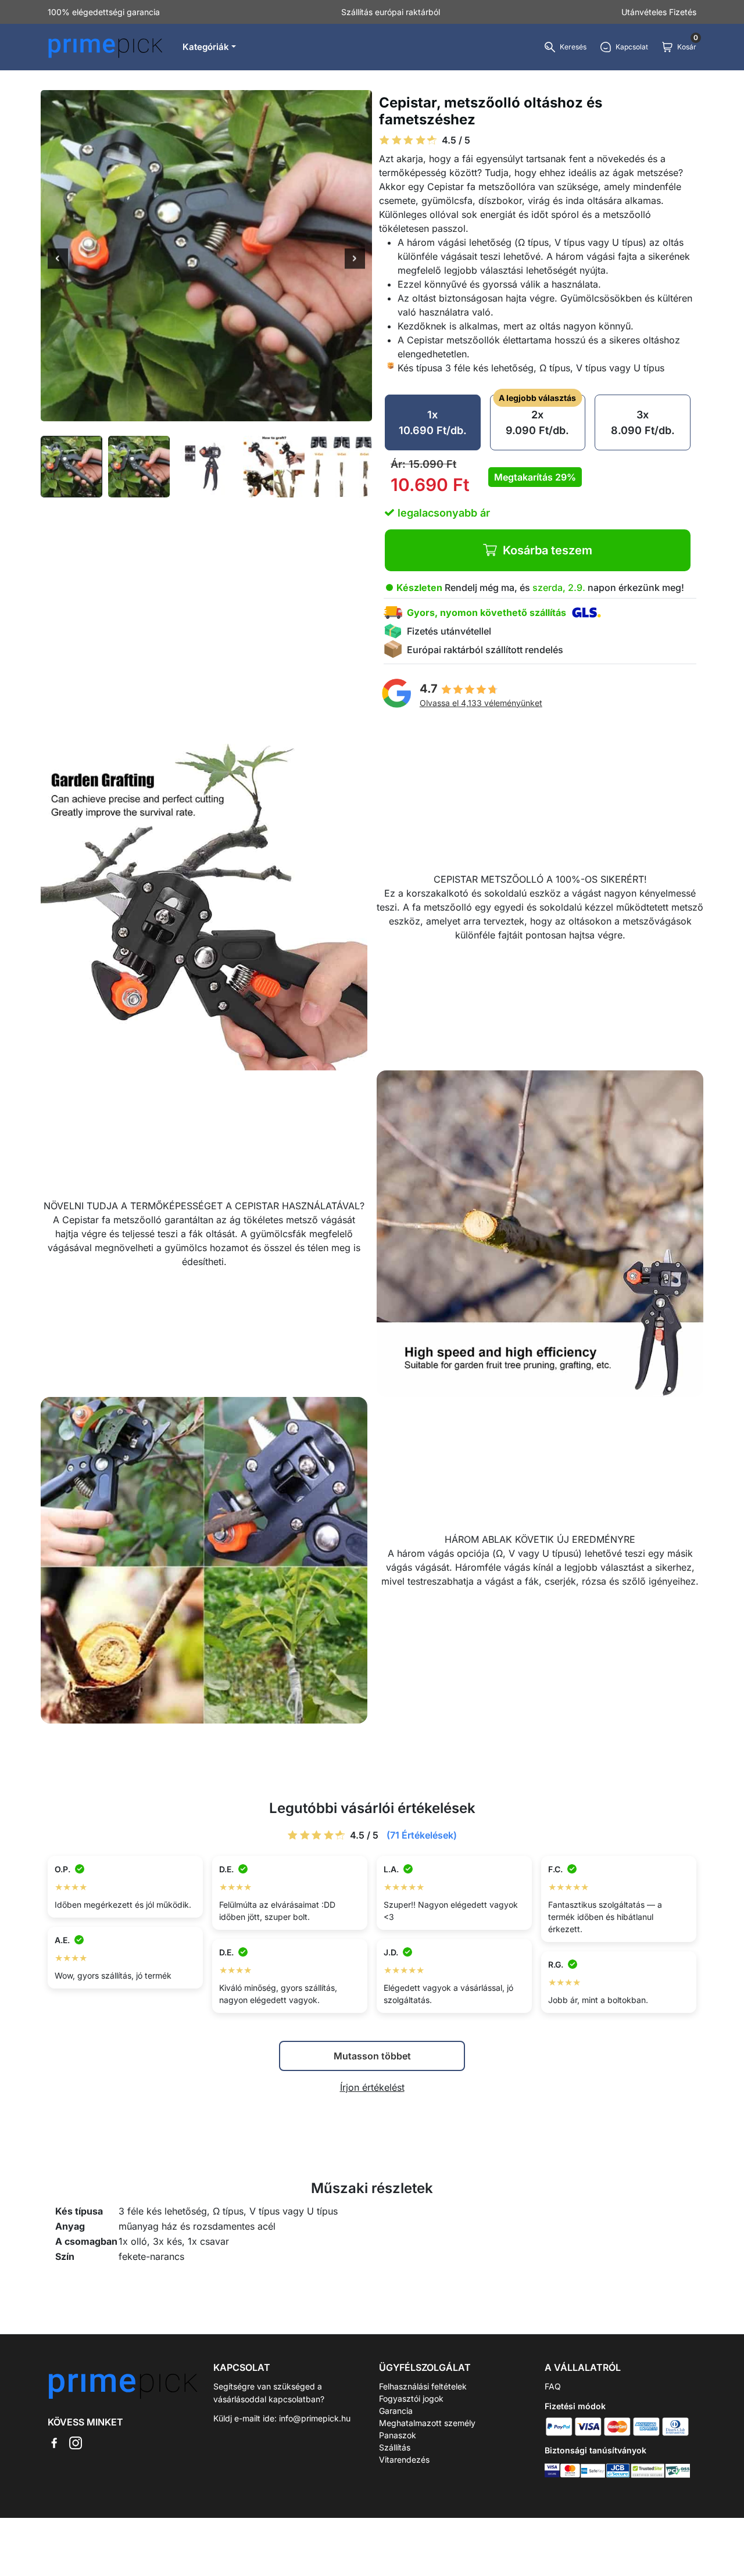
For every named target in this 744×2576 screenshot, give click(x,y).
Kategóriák (206, 47)
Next (355, 260)
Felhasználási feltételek (423, 2386)
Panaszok (398, 2435)
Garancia (396, 2411)
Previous (58, 260)
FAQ (553, 2386)
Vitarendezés (404, 2459)
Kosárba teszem (548, 550)
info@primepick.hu (315, 2418)
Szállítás (395, 2447)
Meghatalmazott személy (427, 2423)
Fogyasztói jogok (411, 2398)
